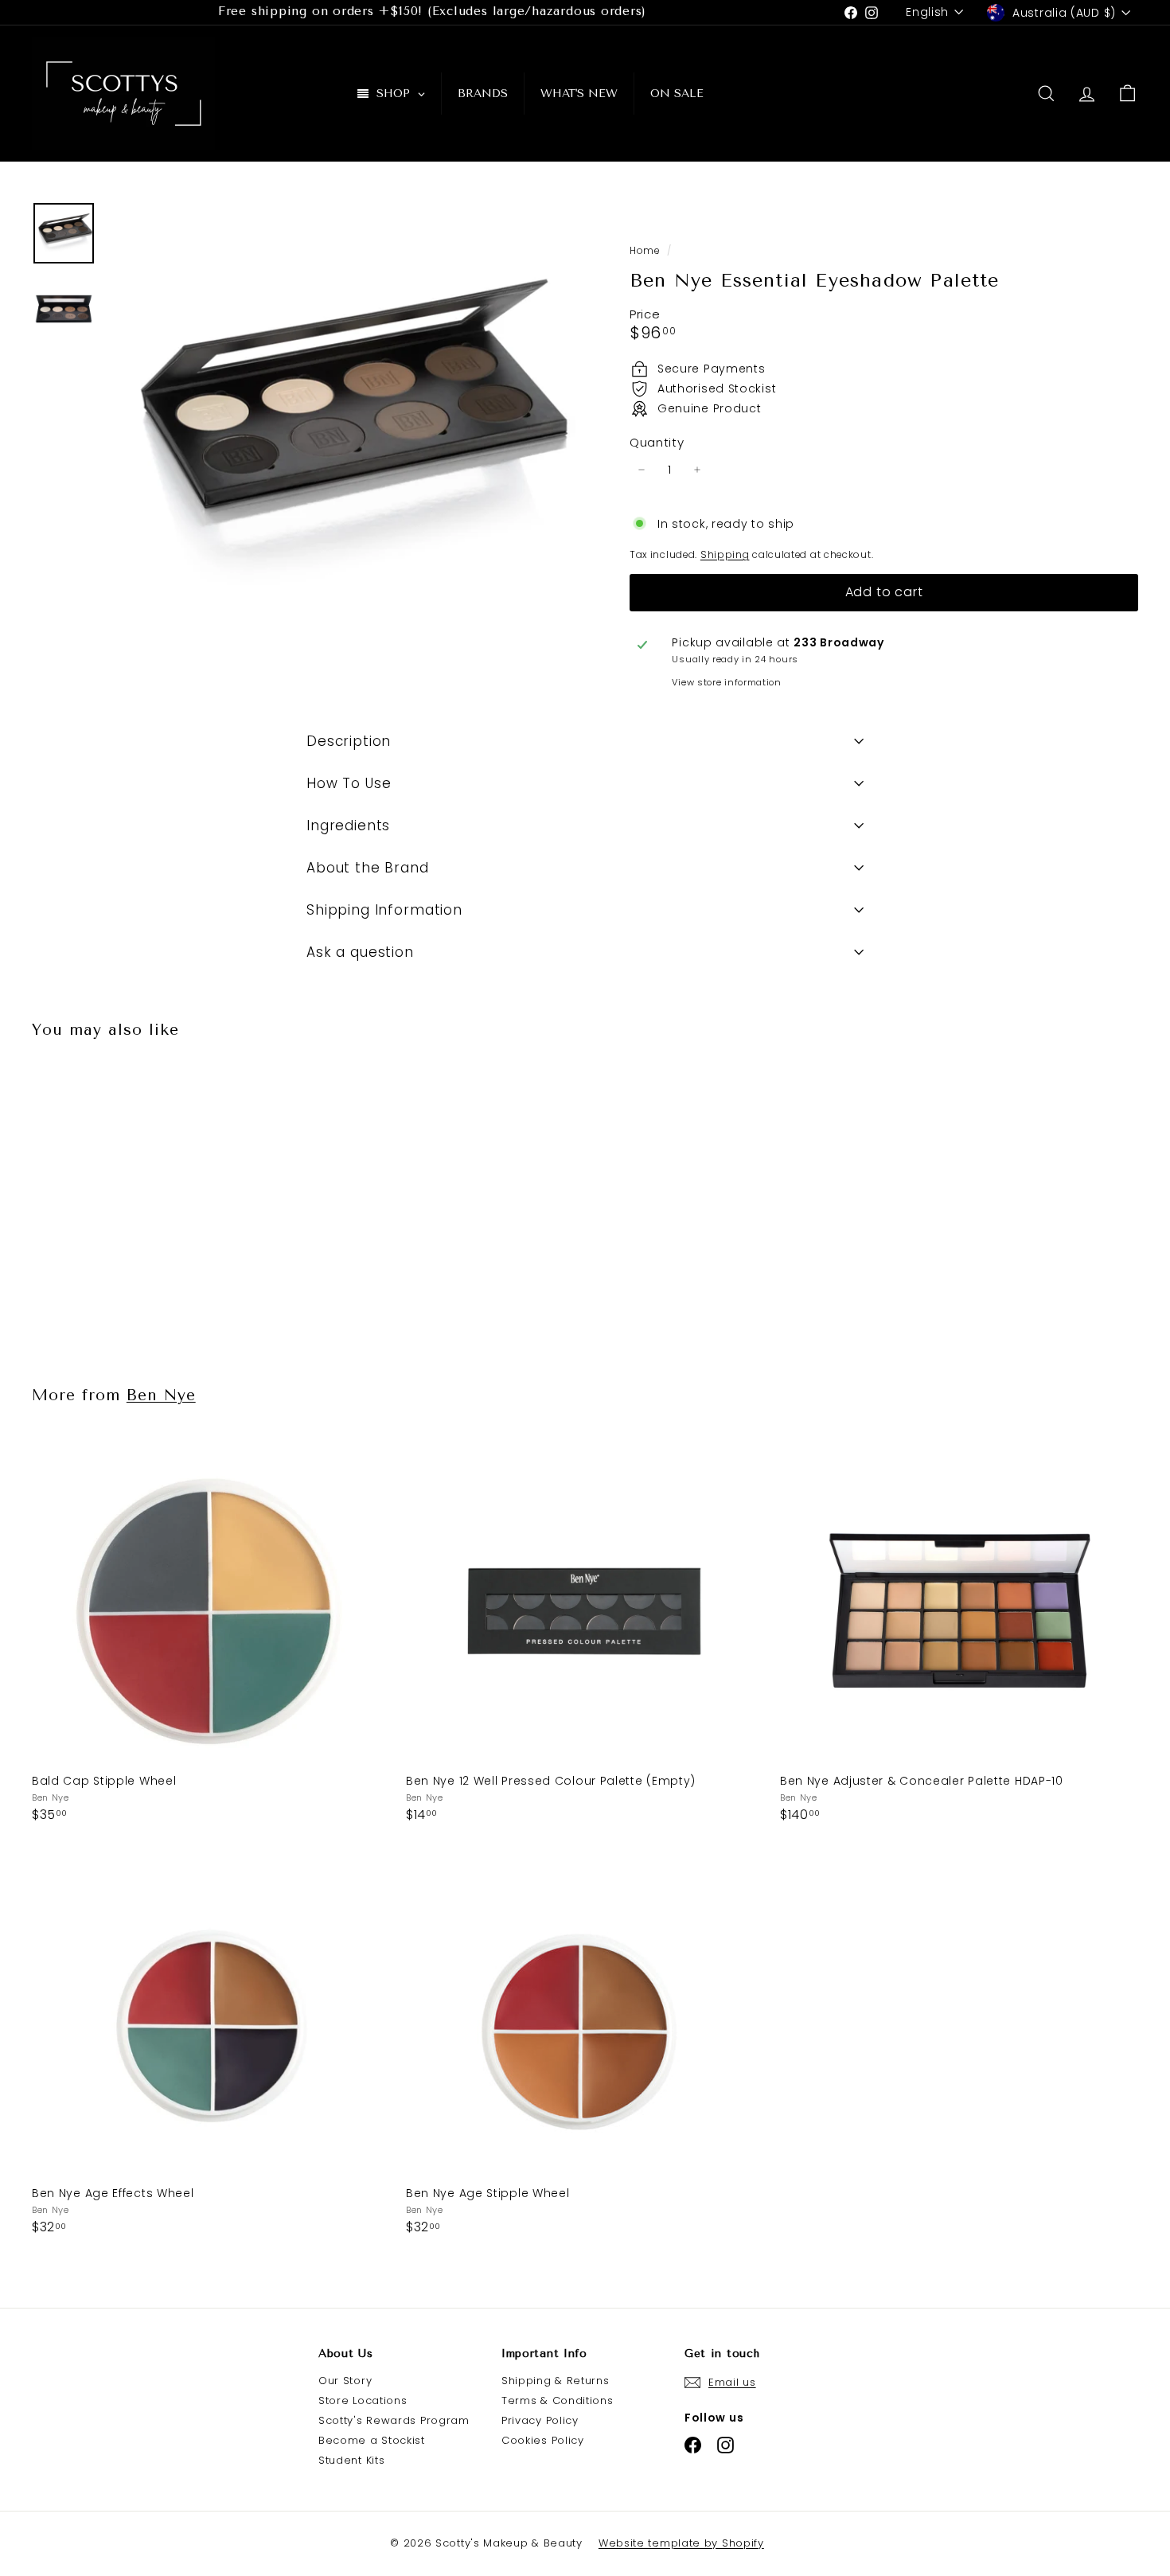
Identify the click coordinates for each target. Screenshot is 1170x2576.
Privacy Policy (540, 2420)
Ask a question (360, 952)
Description (349, 741)
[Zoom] (342, 436)
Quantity (657, 443)
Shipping (725, 555)
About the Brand (368, 868)
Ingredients (348, 825)
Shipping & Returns (556, 2381)
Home (646, 251)
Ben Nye (161, 1395)
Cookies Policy (543, 2440)
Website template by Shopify (681, 2543)
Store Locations (363, 2400)
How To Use (349, 783)
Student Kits (351, 2460)
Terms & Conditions (558, 2400)
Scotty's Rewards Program (394, 2420)
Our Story (345, 2381)
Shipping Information (384, 910)
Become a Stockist (372, 2440)
